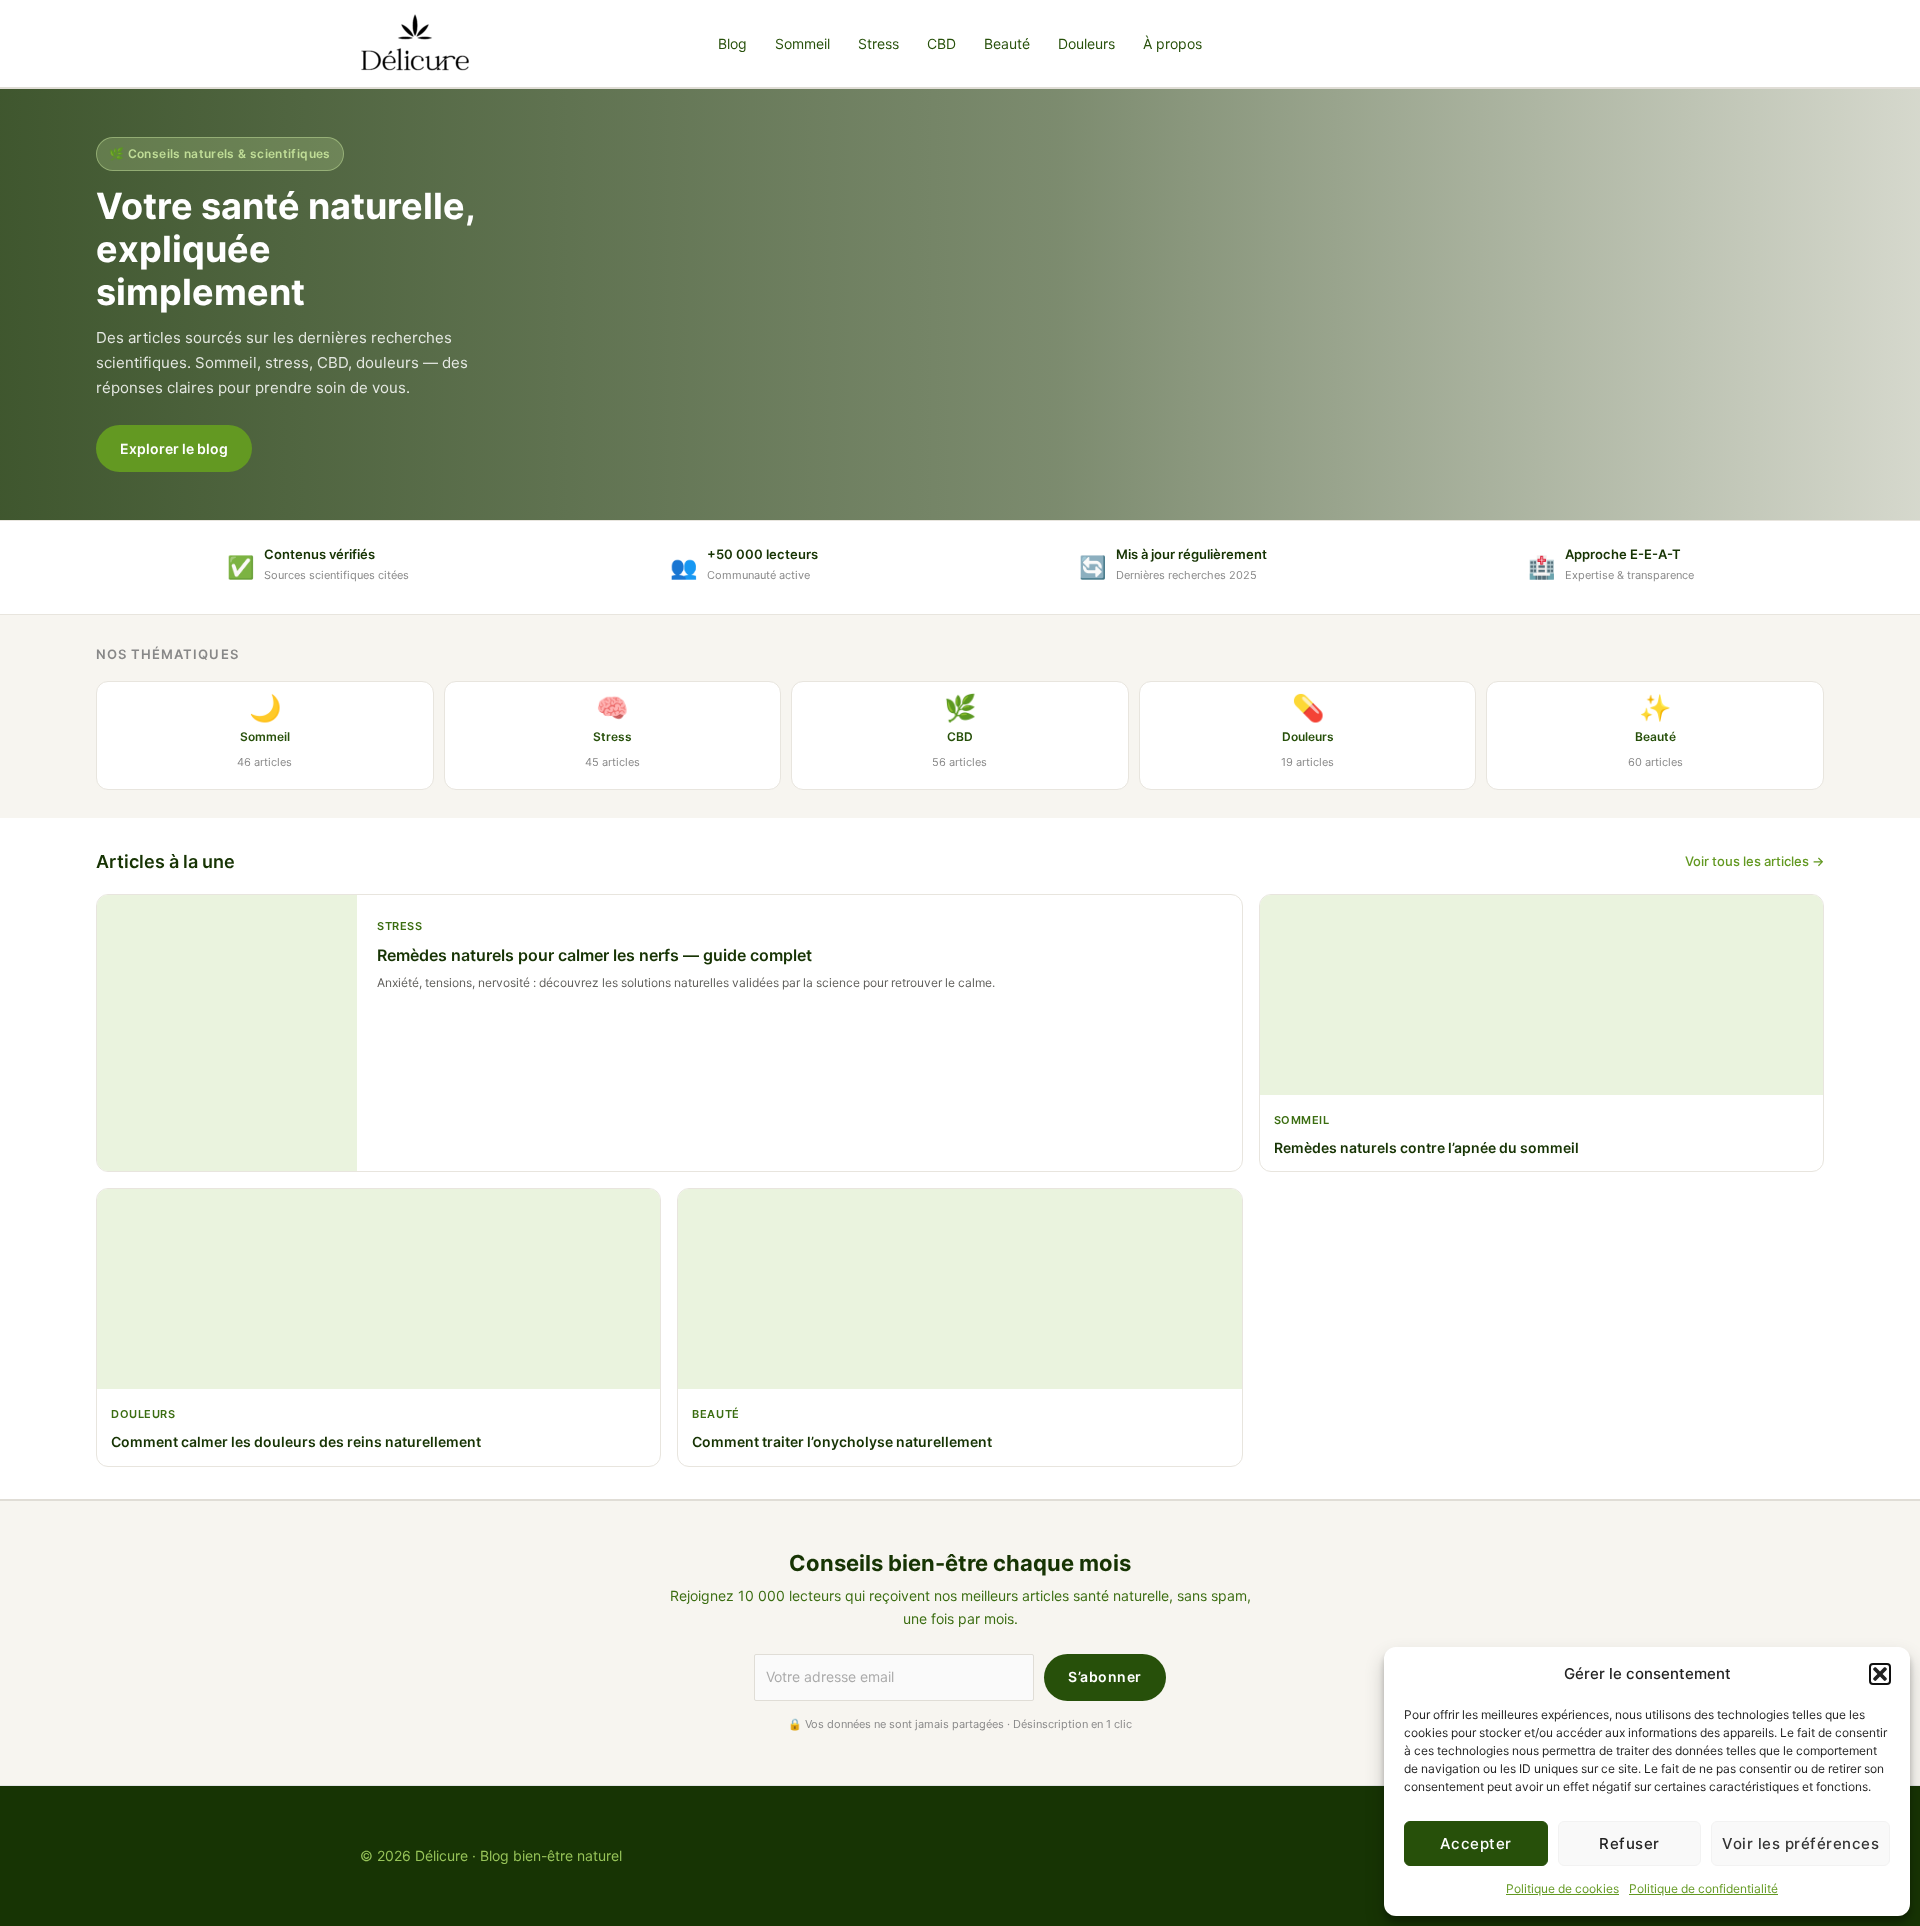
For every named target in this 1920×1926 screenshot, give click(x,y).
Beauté (1007, 43)
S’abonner (1105, 1676)
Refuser (1629, 1843)
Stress (878, 43)
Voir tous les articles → (1754, 861)
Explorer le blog (174, 448)
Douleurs (1086, 43)
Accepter (1476, 1843)
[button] (1880, 1674)
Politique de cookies (1562, 1888)
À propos (1172, 43)
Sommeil (802, 43)
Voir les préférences (1800, 1843)
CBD (941, 43)
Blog (732, 43)
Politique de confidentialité (1703, 1888)
